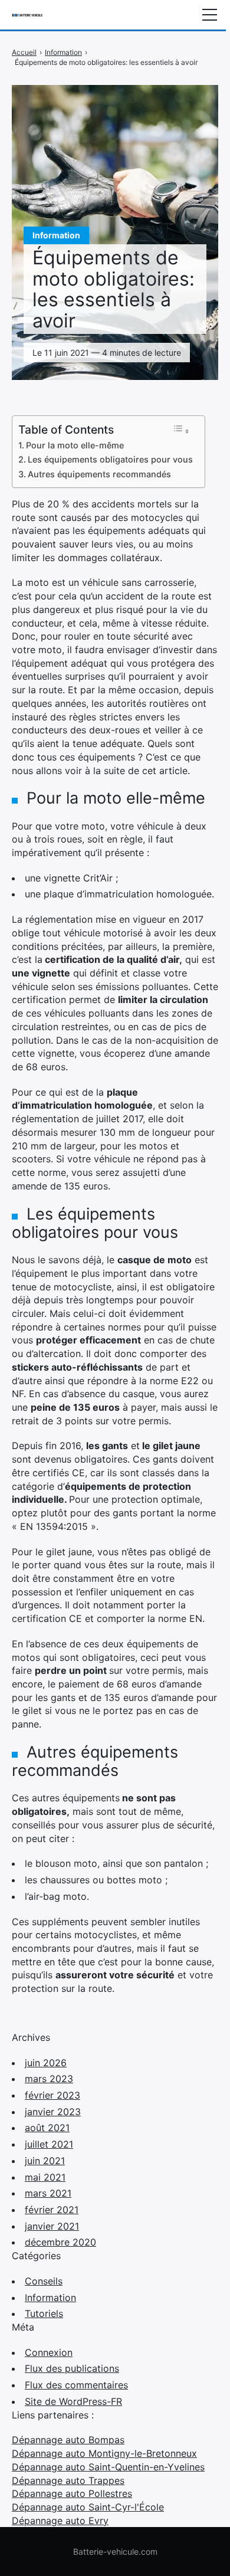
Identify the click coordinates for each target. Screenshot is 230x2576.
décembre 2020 (60, 2242)
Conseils (44, 2281)
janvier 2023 (53, 2112)
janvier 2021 (52, 2226)
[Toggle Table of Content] (181, 430)
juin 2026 (46, 2063)
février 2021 (52, 2210)
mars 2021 (48, 2193)
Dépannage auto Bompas (68, 2440)
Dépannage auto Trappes (68, 2480)
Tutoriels (44, 2313)
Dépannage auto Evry (60, 2521)
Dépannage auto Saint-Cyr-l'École (88, 2507)
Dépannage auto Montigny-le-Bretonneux (104, 2453)
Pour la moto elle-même (75, 445)
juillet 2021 (49, 2144)
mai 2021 (45, 2177)
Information (50, 2298)
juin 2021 (45, 2161)
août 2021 (47, 2128)
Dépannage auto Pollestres (72, 2493)
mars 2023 (49, 2079)
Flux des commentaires (76, 2385)
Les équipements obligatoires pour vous (110, 459)
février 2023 (52, 2095)
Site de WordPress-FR (73, 2401)
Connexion (49, 2352)
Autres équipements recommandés (99, 474)
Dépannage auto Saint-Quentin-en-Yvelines (108, 2467)
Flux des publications (72, 2368)
